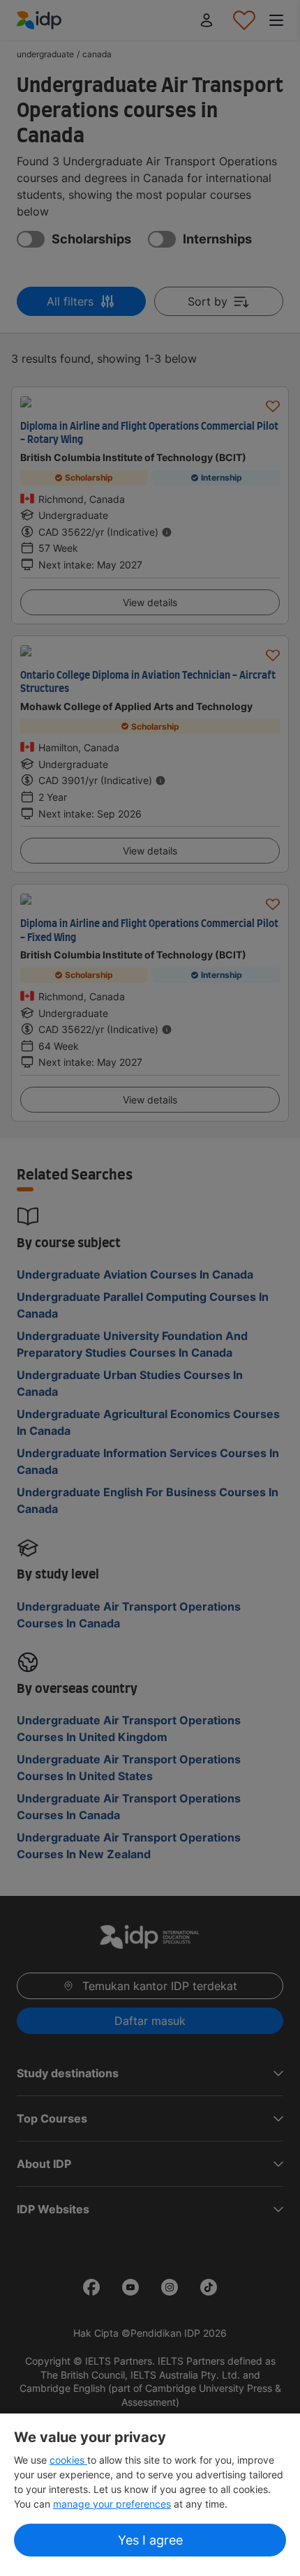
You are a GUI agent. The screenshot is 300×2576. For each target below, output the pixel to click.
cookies (68, 2460)
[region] (150, 2495)
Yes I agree (150, 2540)
